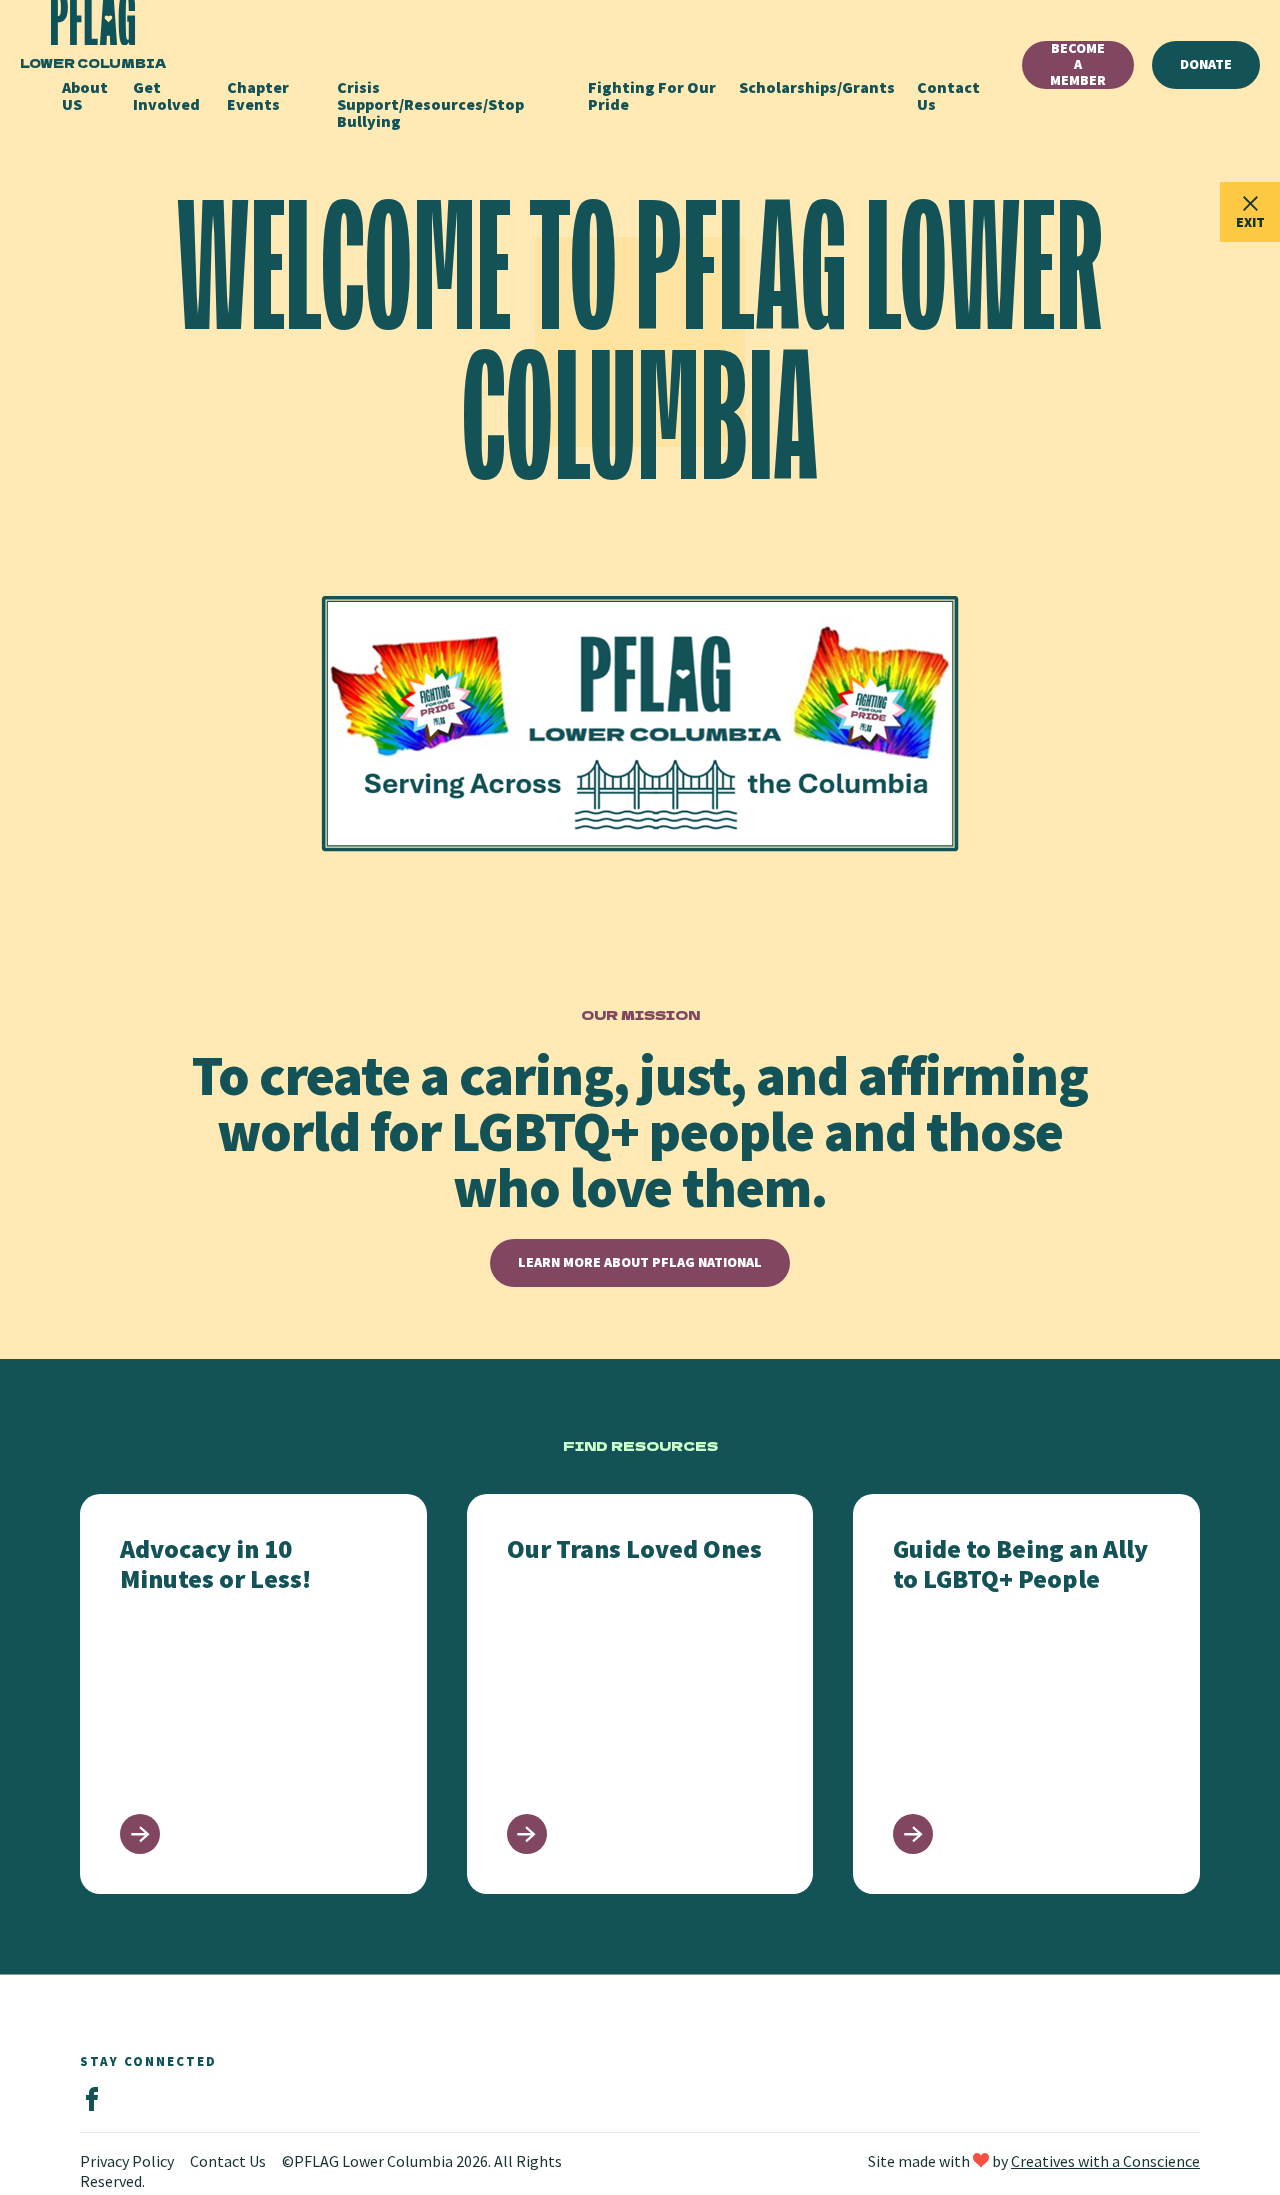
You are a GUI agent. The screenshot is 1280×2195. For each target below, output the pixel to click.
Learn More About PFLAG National (640, 1262)
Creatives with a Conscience (1105, 2161)
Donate (1206, 64)
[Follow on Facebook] (92, 2100)
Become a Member (1078, 65)
